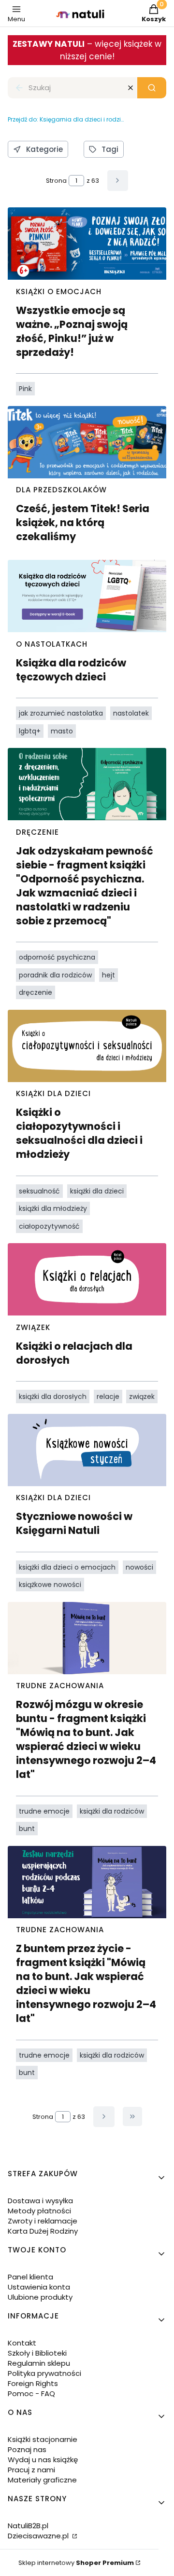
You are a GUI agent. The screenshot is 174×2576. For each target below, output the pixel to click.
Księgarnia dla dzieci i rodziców (66, 119)
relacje (108, 1396)
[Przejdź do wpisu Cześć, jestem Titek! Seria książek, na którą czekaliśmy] (87, 442)
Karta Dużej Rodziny (43, 2231)
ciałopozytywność (49, 1226)
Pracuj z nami (31, 2470)
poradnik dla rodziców (55, 975)
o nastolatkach (52, 644)
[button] (152, 88)
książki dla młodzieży (53, 1208)
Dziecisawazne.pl (39, 2536)
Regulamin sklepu (39, 2363)
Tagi (110, 149)
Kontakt (22, 2343)
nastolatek (131, 713)
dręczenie (37, 832)
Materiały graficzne (42, 2480)
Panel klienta (30, 2277)
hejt (109, 975)
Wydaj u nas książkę (43, 2460)
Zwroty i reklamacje (43, 2221)
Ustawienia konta (39, 2287)
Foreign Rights (33, 2383)
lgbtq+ (30, 731)
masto (62, 731)
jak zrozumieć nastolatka (61, 713)
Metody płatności (39, 2211)
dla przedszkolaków (61, 490)
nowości (139, 1567)
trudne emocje (44, 1811)
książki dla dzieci (53, 1093)
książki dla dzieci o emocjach (67, 1567)
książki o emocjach (59, 291)
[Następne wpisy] (104, 2117)
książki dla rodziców (112, 1811)
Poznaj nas (27, 2449)
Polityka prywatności (44, 2373)
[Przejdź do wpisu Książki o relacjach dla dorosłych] (87, 1279)
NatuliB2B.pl (28, 2526)
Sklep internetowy (76, 2563)
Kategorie (44, 149)
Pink (25, 389)
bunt (27, 1829)
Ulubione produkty (40, 2297)
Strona (56, 181)
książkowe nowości (50, 1585)
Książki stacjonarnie (43, 2439)
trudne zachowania (60, 1686)
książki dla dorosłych (53, 1396)
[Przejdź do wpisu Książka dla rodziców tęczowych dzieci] (87, 596)
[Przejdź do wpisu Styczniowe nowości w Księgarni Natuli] (87, 1450)
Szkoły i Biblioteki (37, 2353)
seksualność (39, 1191)
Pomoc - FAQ (31, 2393)
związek (33, 1327)
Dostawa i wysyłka (40, 2201)
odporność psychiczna (57, 957)
